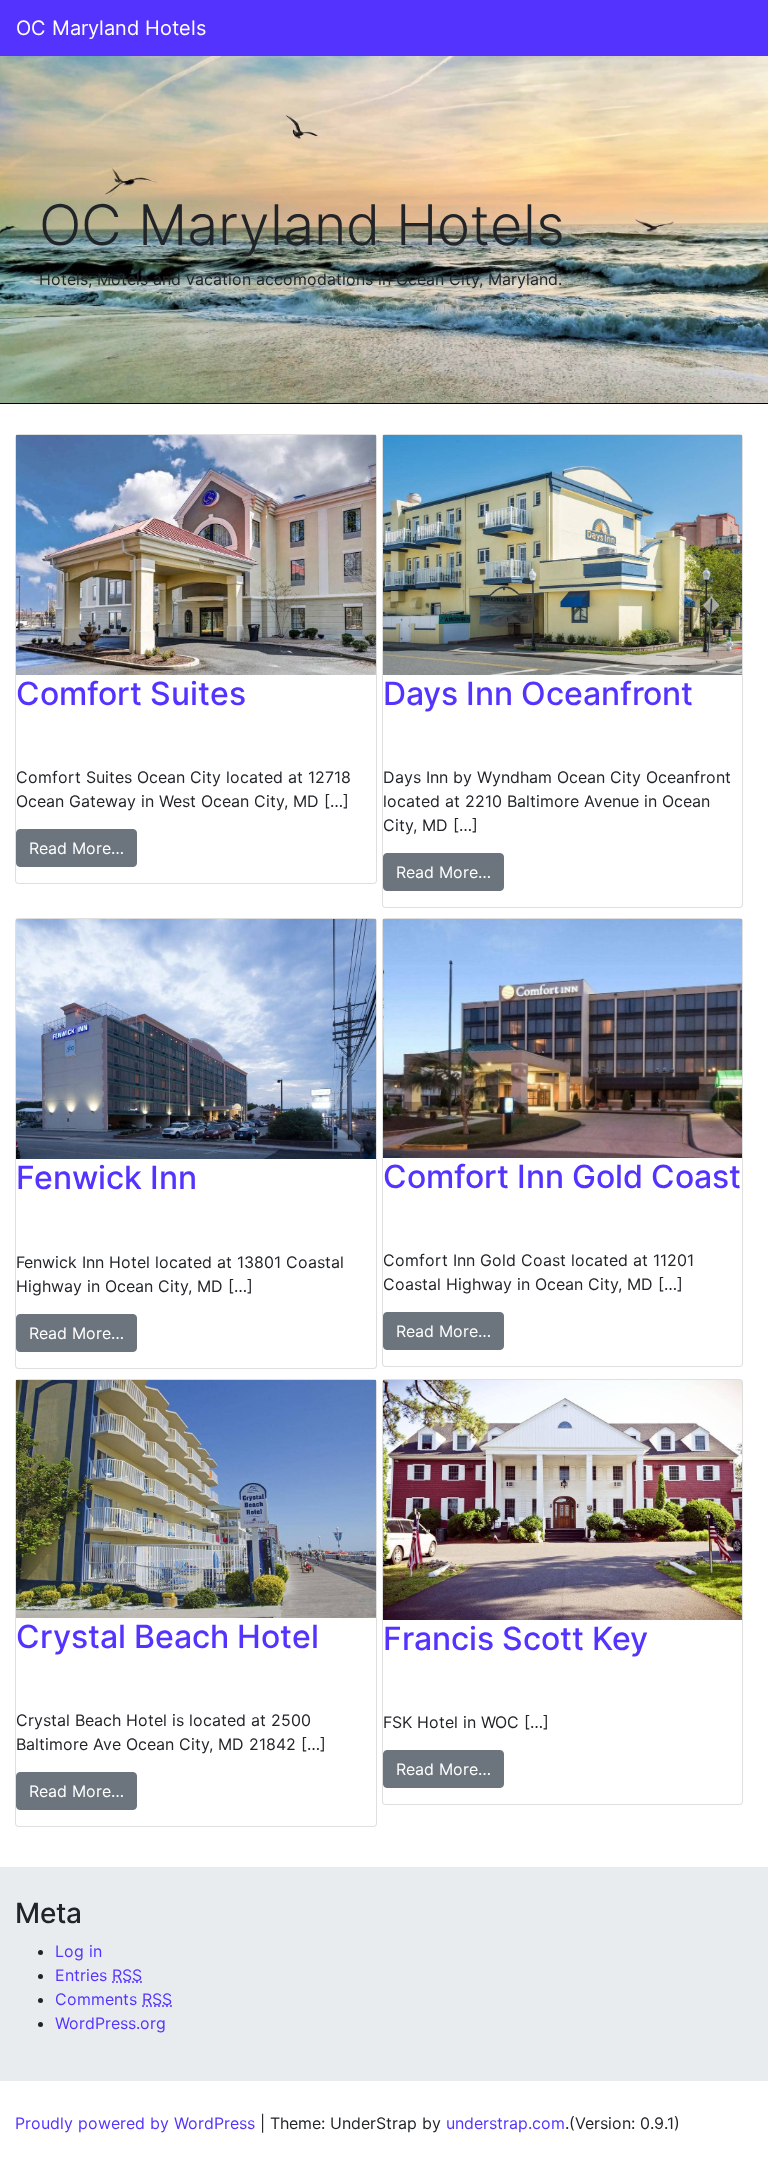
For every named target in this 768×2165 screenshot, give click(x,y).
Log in (78, 1951)
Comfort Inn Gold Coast (562, 1176)
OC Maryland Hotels (111, 28)
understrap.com (505, 2123)
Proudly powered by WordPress (135, 2123)
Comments (113, 1999)
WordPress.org (110, 2023)
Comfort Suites (131, 693)
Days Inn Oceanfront (538, 693)
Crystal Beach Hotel (167, 1636)
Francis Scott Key (515, 1638)
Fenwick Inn (106, 1177)
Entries (98, 1975)
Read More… (76, 848)
